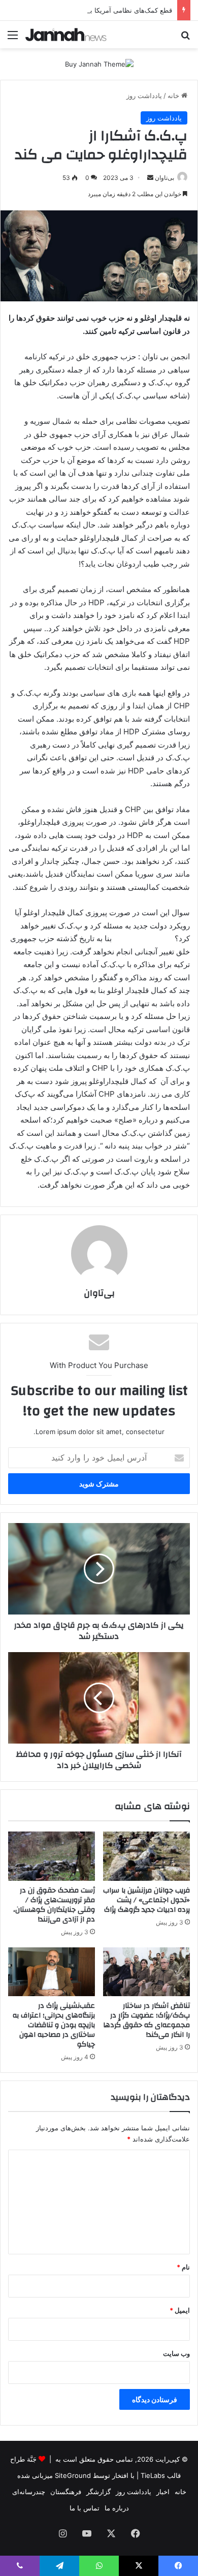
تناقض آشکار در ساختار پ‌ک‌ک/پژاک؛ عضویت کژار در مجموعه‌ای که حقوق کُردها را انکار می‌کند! (146, 2020)
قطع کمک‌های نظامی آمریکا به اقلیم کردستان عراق (100, 10)
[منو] (13, 38)
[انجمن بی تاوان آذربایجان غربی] (66, 35)
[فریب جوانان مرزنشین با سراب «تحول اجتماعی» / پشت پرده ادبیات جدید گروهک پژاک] (146, 1856)
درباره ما (117, 2508)
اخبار (163, 2492)
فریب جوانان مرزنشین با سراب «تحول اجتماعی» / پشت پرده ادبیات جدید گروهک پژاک (146, 1900)
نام (183, 2267)
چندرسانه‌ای (29, 2492)
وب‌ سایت (176, 2353)
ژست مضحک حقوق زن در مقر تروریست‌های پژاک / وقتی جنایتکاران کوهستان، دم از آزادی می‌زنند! (54, 1905)
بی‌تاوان (164, 178)
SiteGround (73, 2475)
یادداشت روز (144, 96)
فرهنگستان (66, 2492)
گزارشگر (98, 2492)
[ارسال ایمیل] (150, 178)
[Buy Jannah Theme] (99, 64)
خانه (174, 96)
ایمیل (180, 2310)
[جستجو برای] (185, 38)
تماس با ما (85, 2508)
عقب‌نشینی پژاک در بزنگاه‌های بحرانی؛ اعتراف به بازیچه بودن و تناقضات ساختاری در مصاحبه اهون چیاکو (54, 2025)
